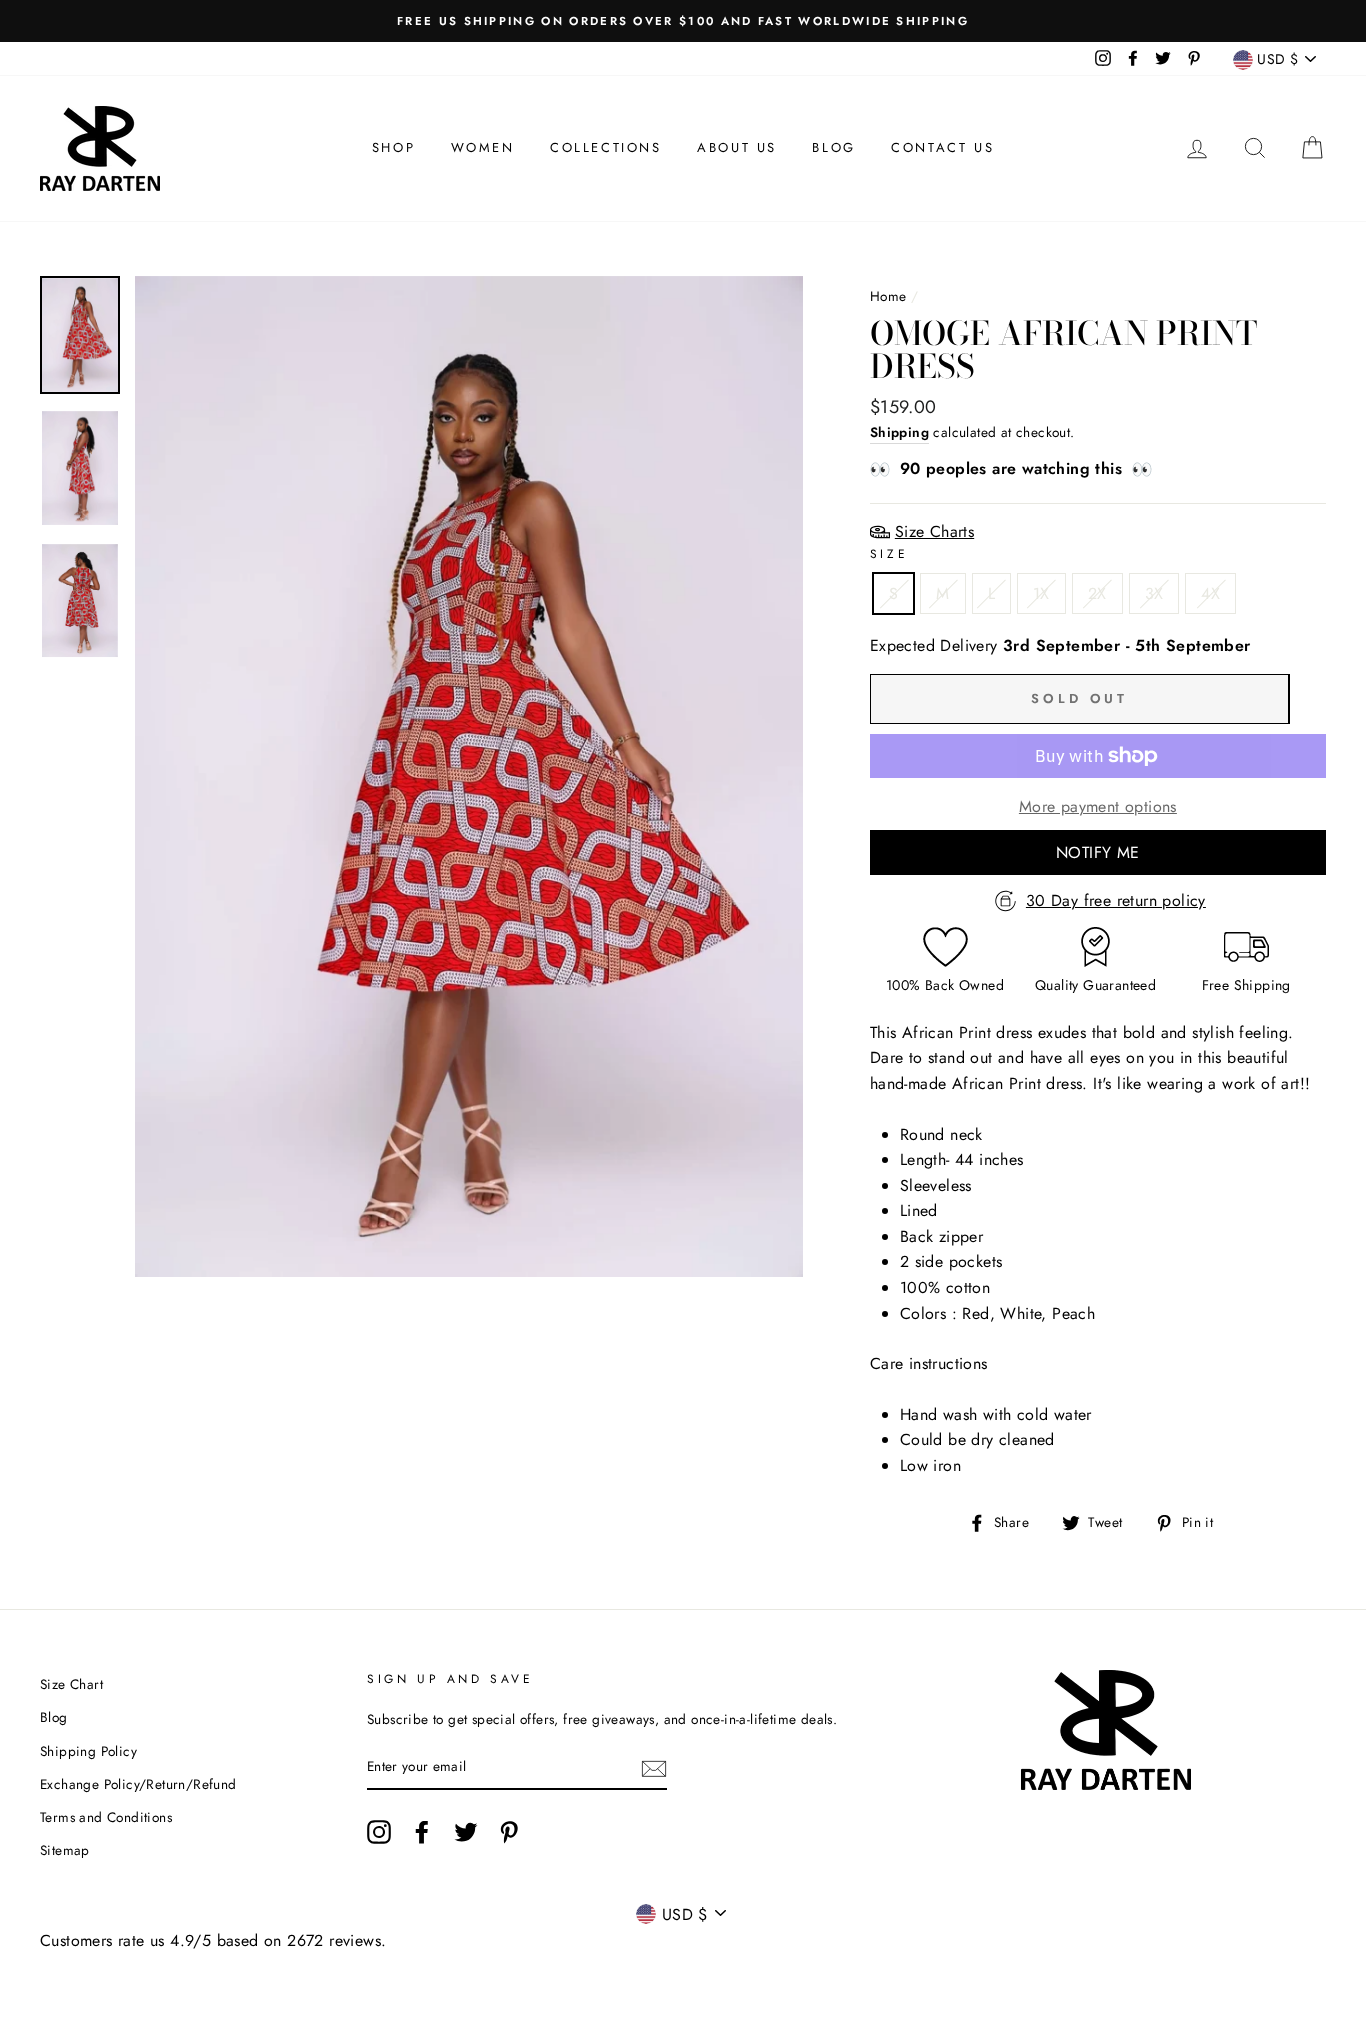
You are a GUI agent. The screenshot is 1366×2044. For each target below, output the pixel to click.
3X (1154, 593)
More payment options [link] (1098, 806)
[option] (683, 21)
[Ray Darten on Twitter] (466, 1832)
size (889, 554)
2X (1097, 593)
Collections (606, 147)
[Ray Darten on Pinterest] (509, 1832)
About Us (737, 147)
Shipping (899, 432)
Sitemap (65, 1850)
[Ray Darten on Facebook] (422, 1832)
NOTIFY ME (1098, 852)
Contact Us (942, 147)
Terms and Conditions (106, 1817)
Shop (393, 147)
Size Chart (71, 1684)
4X (1210, 593)
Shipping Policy (88, 1751)
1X (1041, 593)
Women (483, 147)
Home (888, 296)
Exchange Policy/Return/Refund (138, 1784)
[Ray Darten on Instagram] (379, 1832)
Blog (833, 147)
